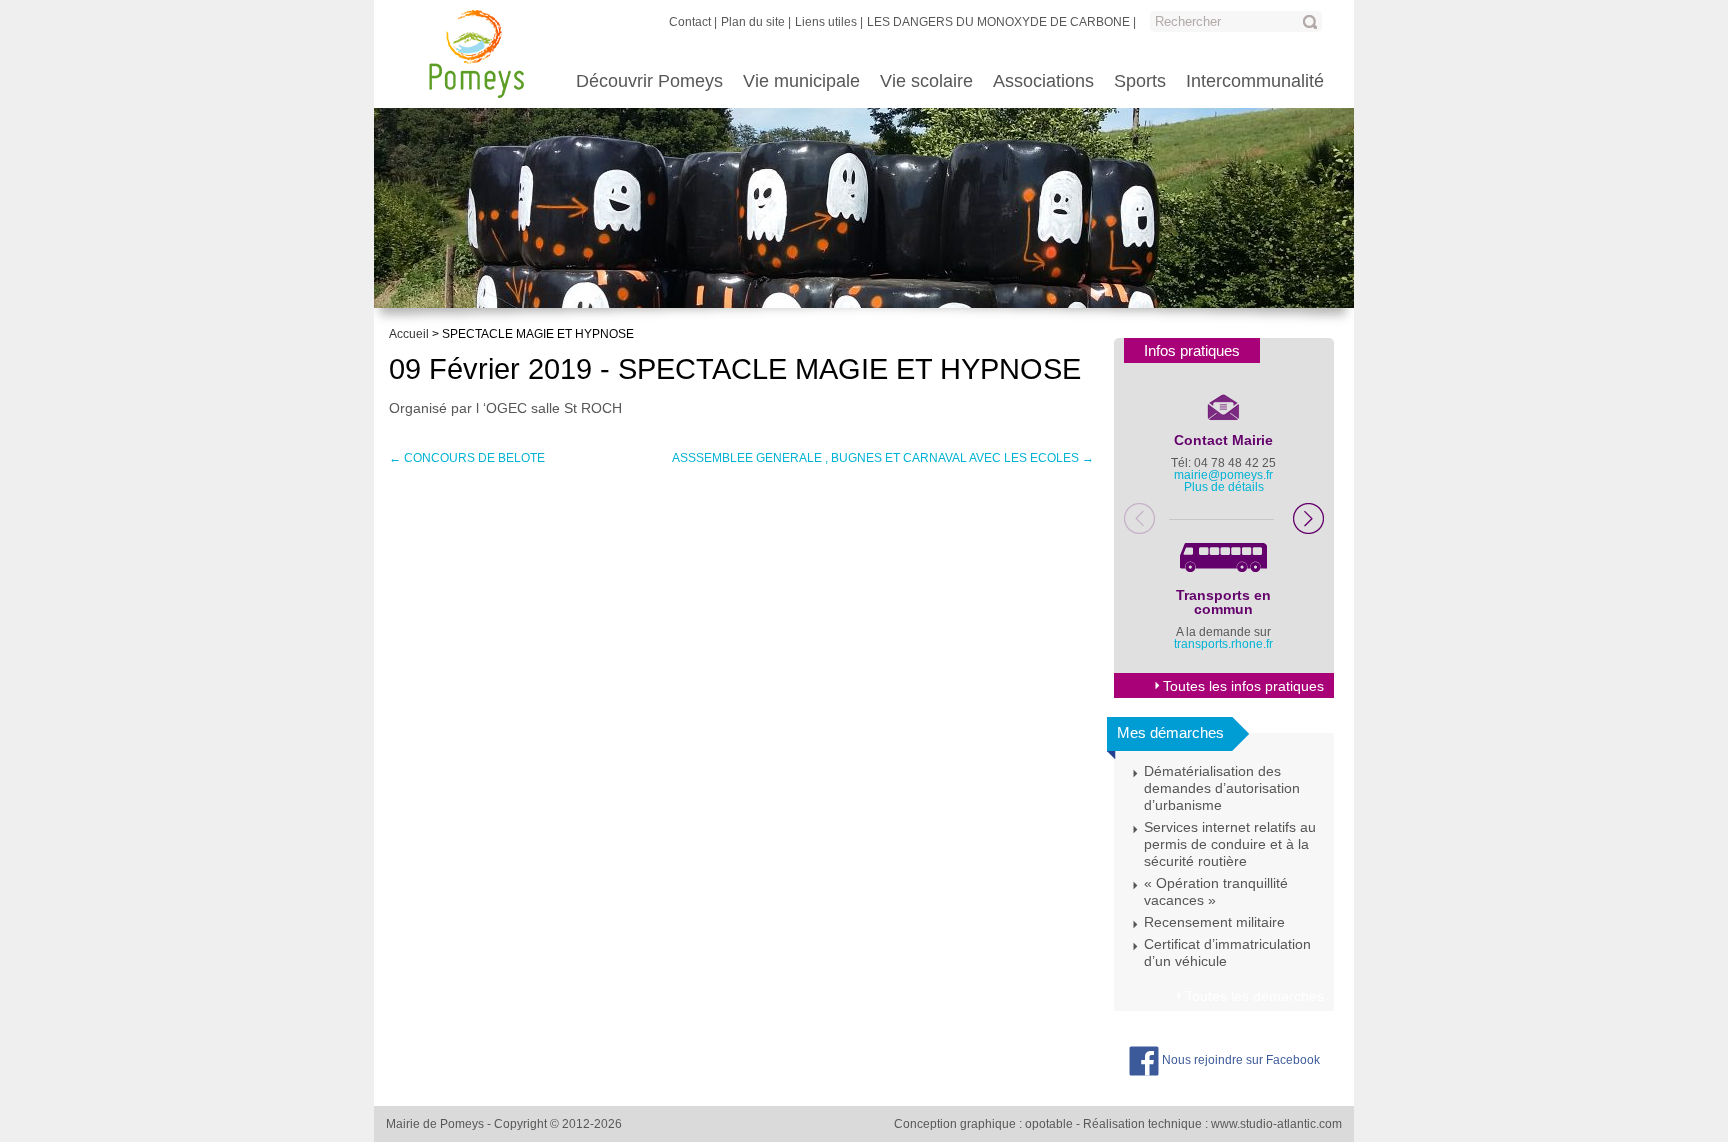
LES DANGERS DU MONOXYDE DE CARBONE (998, 22)
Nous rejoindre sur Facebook (1239, 1060)
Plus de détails (1224, 487)
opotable (1049, 1124)
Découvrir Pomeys (649, 81)
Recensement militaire (1214, 922)
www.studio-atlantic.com (1276, 1124)
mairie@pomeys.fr (1223, 475)
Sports (1140, 81)
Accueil (409, 334)
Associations (1043, 81)
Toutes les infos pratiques (1243, 686)
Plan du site (753, 22)
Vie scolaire (926, 81)
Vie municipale (801, 81)
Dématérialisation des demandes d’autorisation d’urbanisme (1222, 788)
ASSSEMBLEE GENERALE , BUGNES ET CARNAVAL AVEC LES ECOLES (883, 458)
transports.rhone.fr (1223, 644)
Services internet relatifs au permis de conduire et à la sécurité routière (1230, 844)
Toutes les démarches (1254, 996)
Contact (690, 22)
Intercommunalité (1255, 81)
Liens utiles (826, 22)
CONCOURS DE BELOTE (467, 458)
